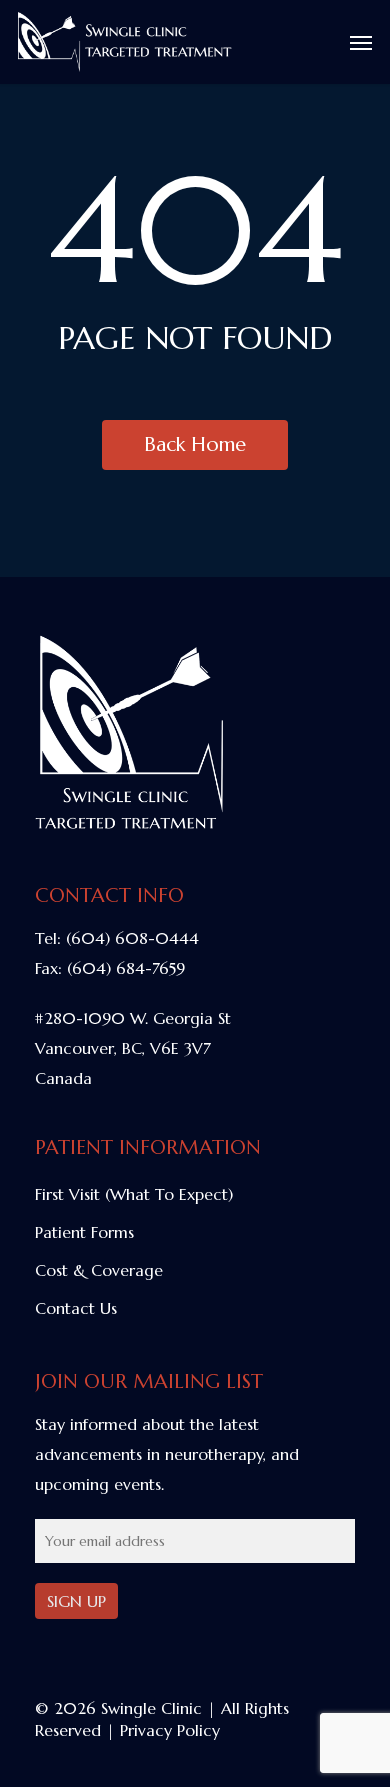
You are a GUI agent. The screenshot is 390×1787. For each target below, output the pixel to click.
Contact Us (76, 1308)
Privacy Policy (170, 1730)
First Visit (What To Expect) (134, 1194)
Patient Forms (84, 1232)
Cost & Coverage (99, 1270)
